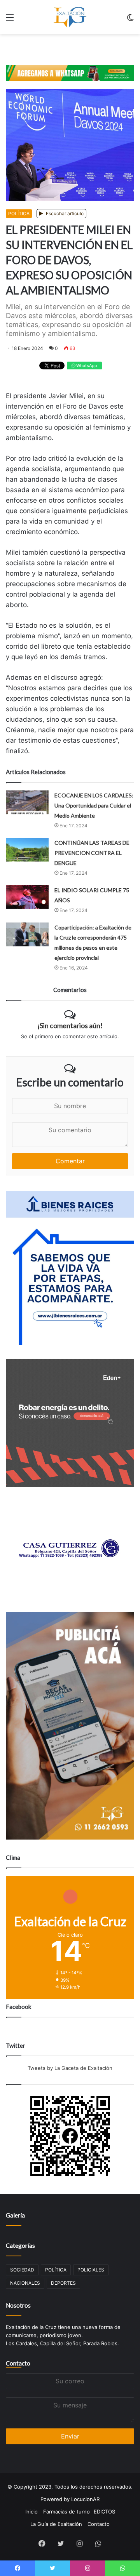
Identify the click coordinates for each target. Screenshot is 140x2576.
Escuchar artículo (64, 213)
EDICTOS (104, 2512)
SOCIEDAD (22, 2270)
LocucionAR (85, 2499)
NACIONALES (25, 2283)
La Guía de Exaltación (56, 2524)
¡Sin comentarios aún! (70, 1025)
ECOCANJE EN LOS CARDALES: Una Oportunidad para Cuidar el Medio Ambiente (94, 805)
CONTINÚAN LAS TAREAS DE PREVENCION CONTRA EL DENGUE (92, 853)
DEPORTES (63, 2283)
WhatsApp (86, 366)
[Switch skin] (130, 20)
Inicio (31, 2512)
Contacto (18, 2363)
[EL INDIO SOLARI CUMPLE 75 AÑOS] (27, 897)
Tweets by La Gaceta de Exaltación (70, 2068)
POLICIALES (91, 2270)
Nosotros (18, 2305)
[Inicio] (70, 17)
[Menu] (10, 20)
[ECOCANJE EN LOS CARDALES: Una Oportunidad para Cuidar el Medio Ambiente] (27, 802)
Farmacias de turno (66, 2512)
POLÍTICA (19, 213)
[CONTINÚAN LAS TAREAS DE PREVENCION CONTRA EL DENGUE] (27, 850)
